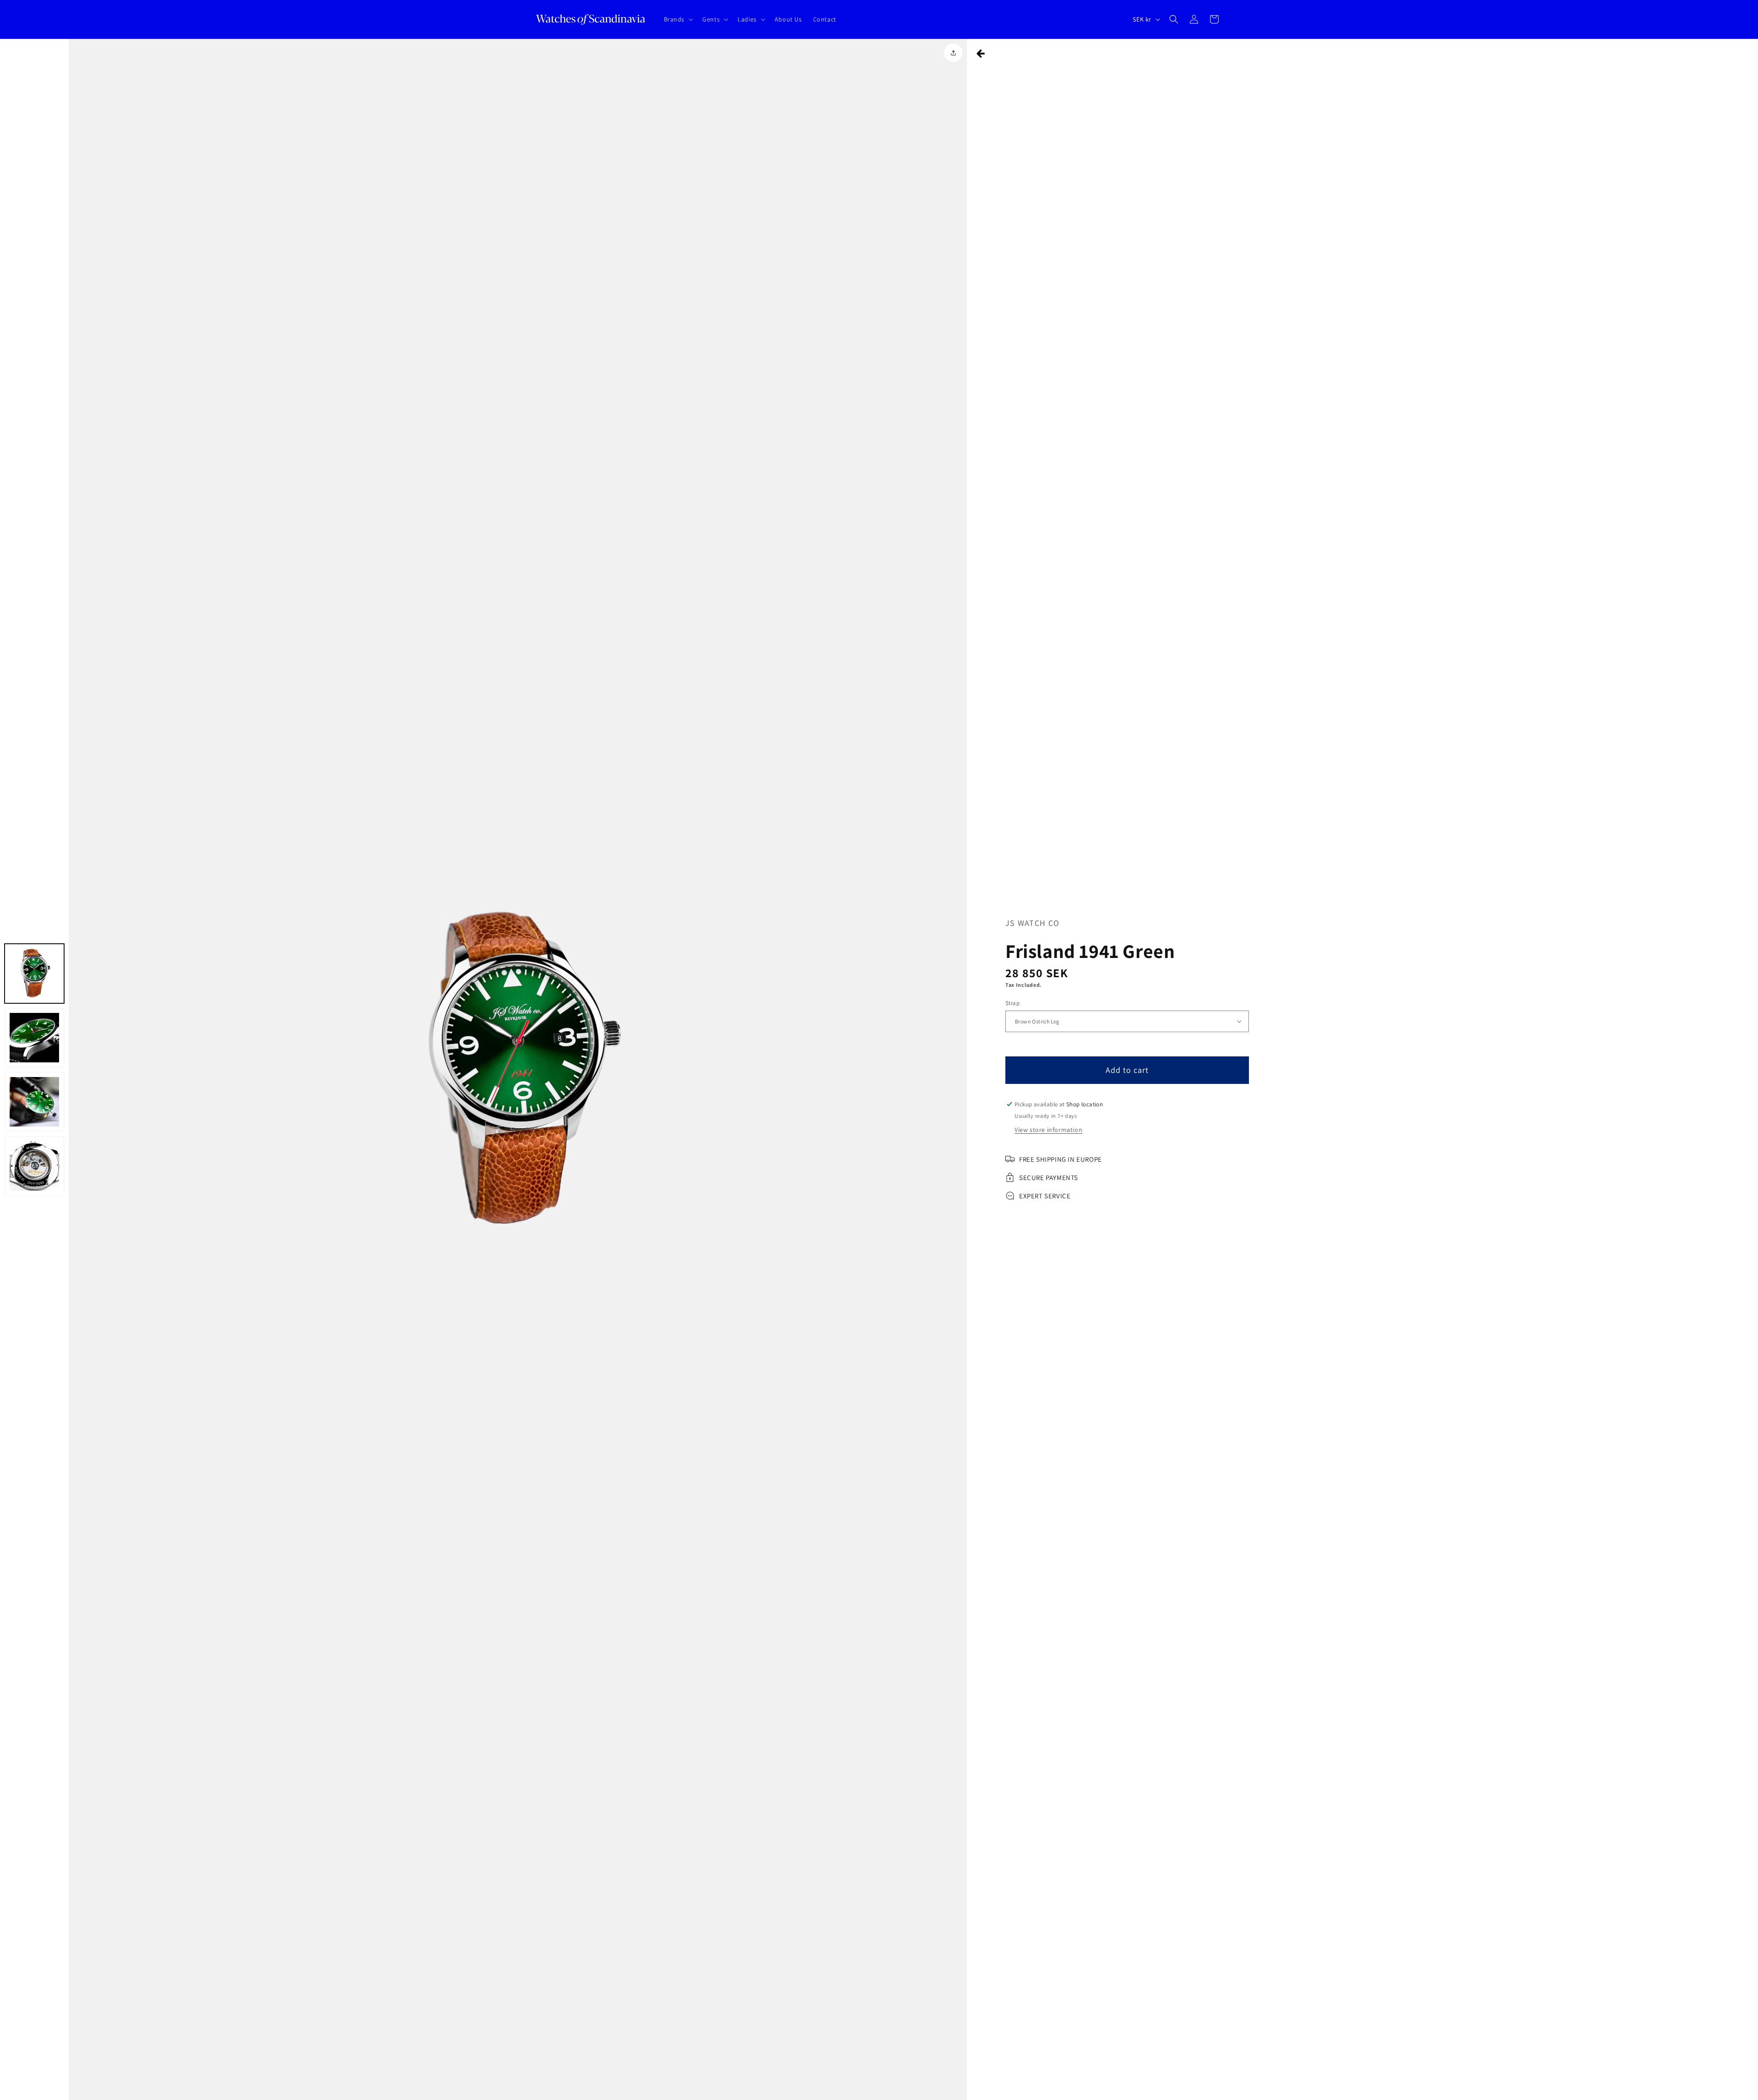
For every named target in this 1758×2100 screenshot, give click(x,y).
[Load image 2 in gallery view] (34, 1038)
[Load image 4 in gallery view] (34, 1166)
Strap (1012, 1003)
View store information (1048, 1130)
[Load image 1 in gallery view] (34, 974)
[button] (678, 19)
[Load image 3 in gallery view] (34, 1102)
